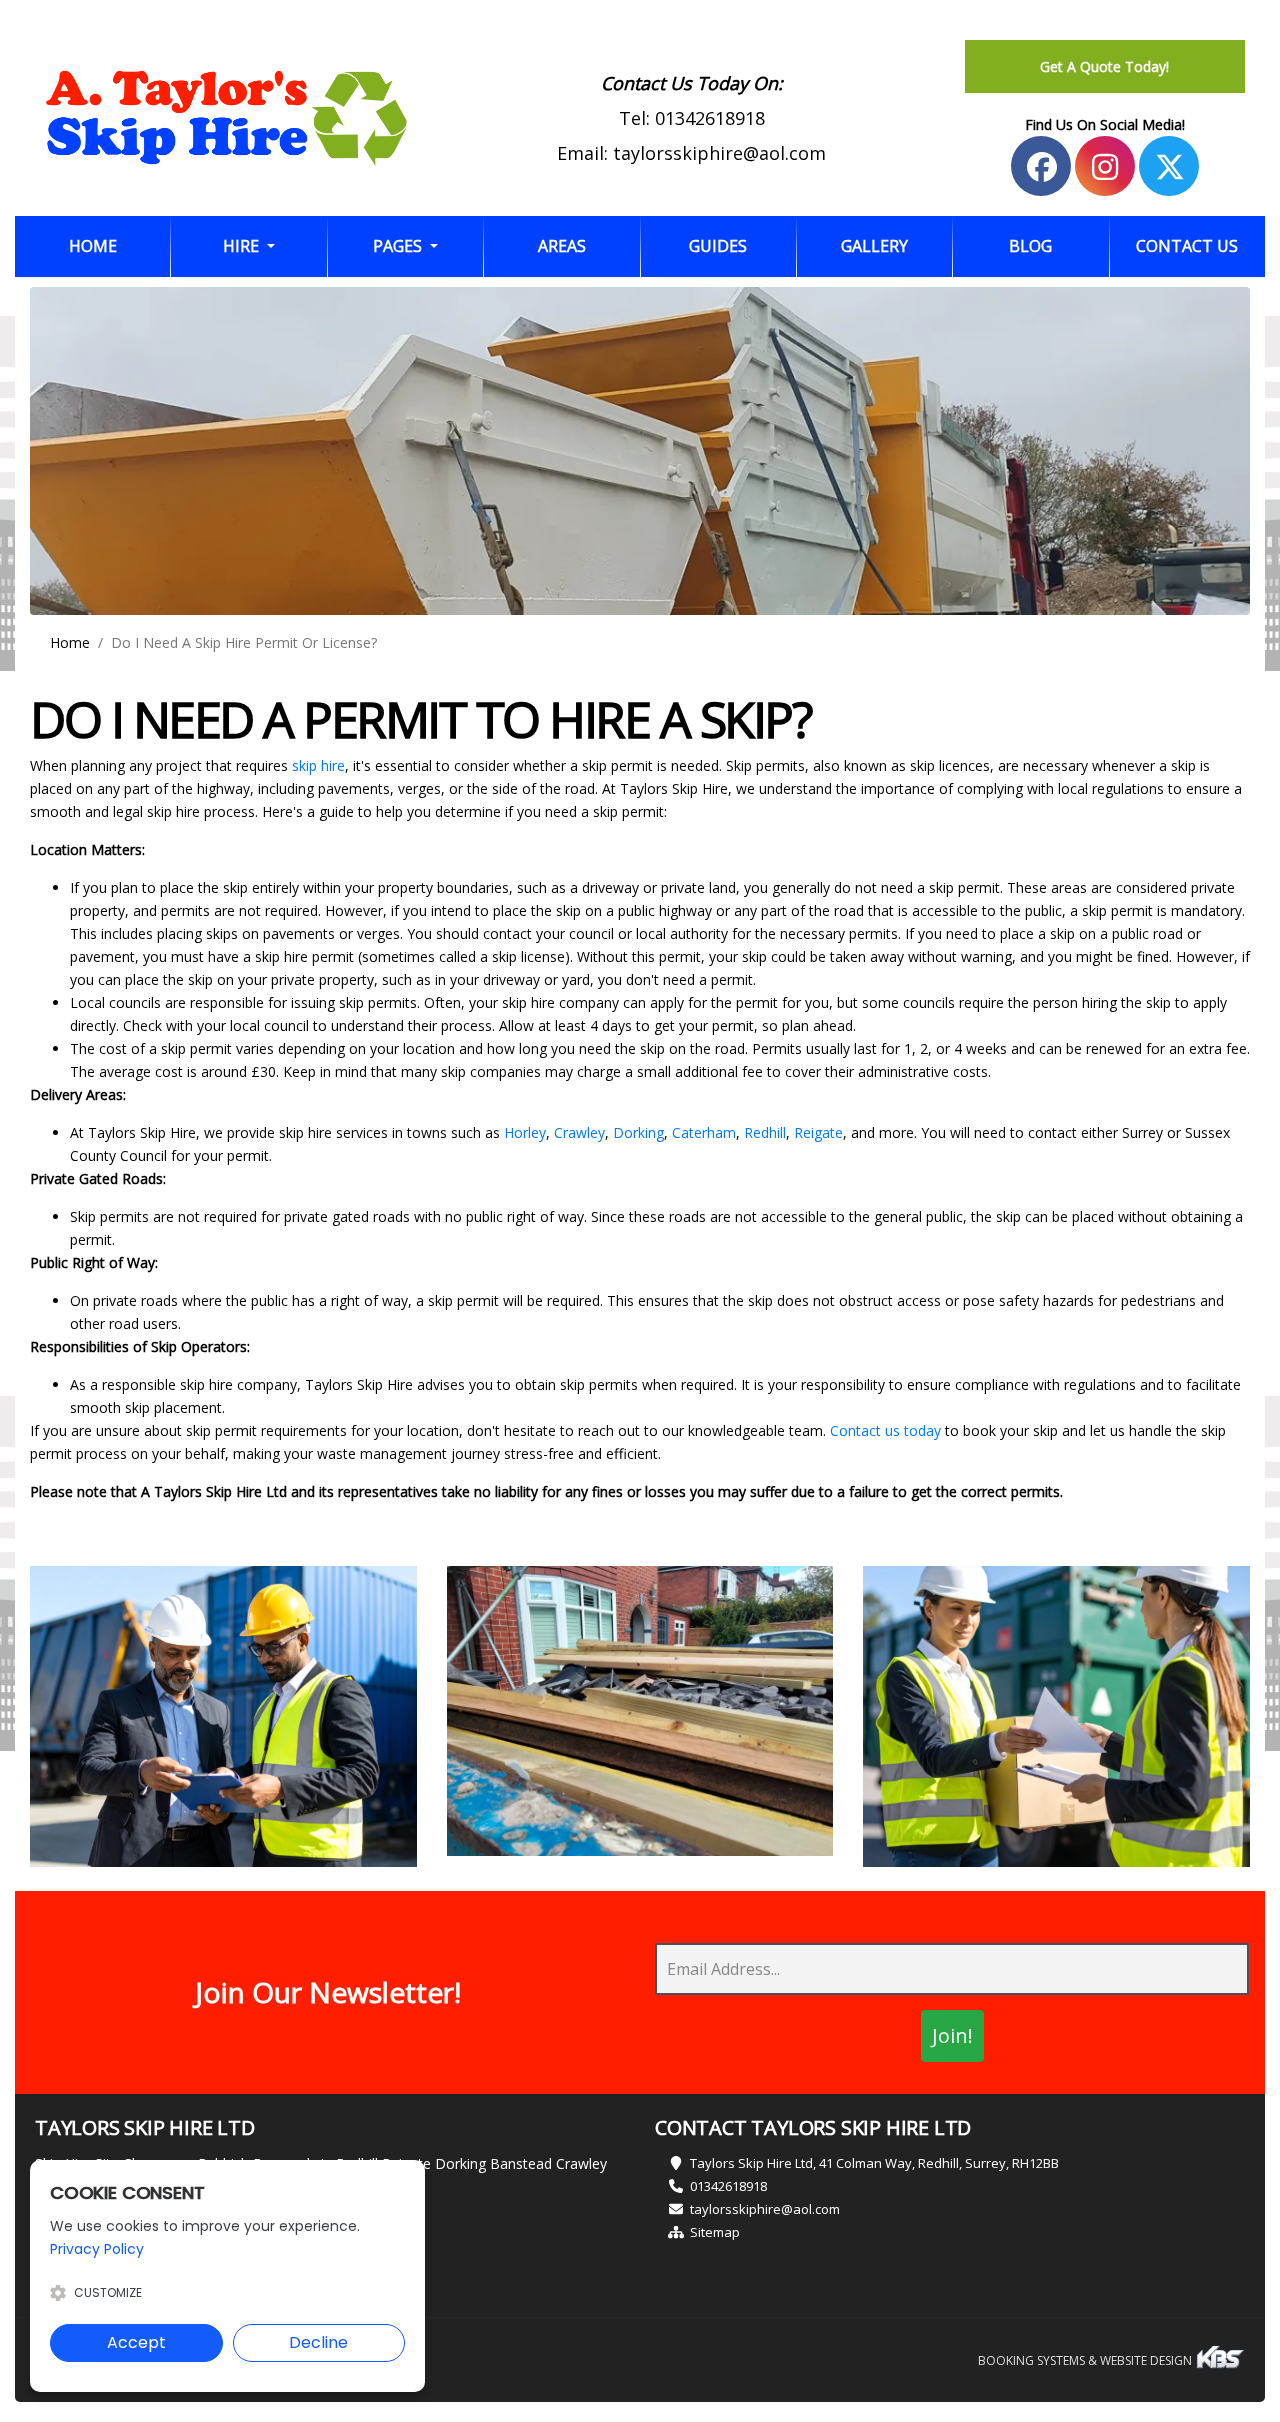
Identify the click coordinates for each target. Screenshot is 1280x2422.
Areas (562, 246)
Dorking (638, 1132)
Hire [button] (243, 246)
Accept (136, 2342)
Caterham (704, 1132)
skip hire (318, 765)
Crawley (579, 1132)
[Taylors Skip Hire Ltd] (226, 118)
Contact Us (1187, 246)
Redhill (765, 1132)
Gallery (874, 246)
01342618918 (710, 118)
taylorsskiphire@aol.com (719, 153)
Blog (1030, 246)
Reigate (818, 1132)
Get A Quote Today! (1104, 66)
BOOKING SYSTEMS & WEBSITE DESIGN (1086, 2360)
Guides (718, 246)
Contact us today (885, 1430)
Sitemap (715, 2232)
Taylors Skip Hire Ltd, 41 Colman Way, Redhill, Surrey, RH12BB (874, 2163)
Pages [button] (399, 246)
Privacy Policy (97, 2249)
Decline (318, 2342)
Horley (525, 1132)
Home (119, 245)
